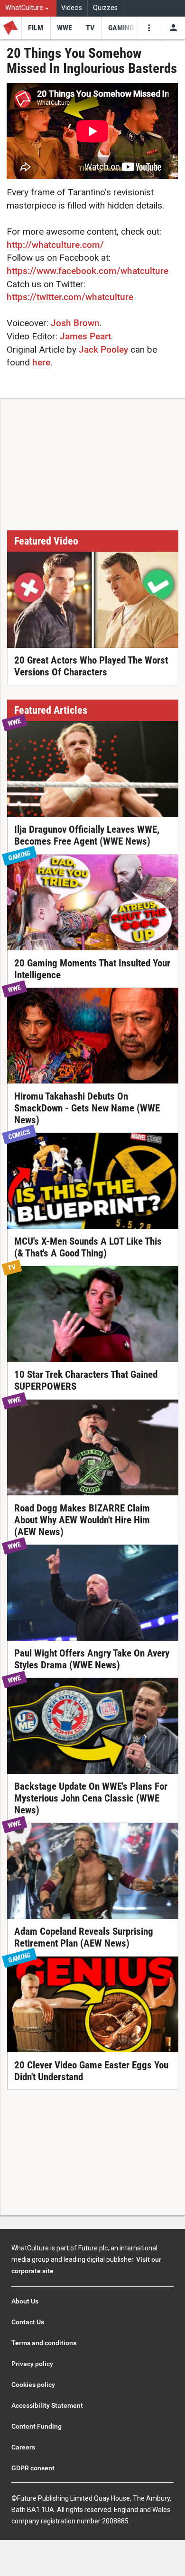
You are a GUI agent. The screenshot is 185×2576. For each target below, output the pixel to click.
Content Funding (37, 2426)
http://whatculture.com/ (55, 245)
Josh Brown (75, 323)
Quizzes (105, 8)
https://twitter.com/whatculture (70, 297)
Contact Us (28, 2322)
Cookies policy (33, 2385)
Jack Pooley (103, 350)
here (41, 362)
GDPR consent (33, 2468)
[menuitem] (28, 8)
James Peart (85, 336)
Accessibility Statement (47, 2405)
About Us (25, 2301)
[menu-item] (36, 28)
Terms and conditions (44, 2343)
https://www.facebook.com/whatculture (88, 271)
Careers (23, 2447)
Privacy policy (32, 2364)
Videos (72, 8)
